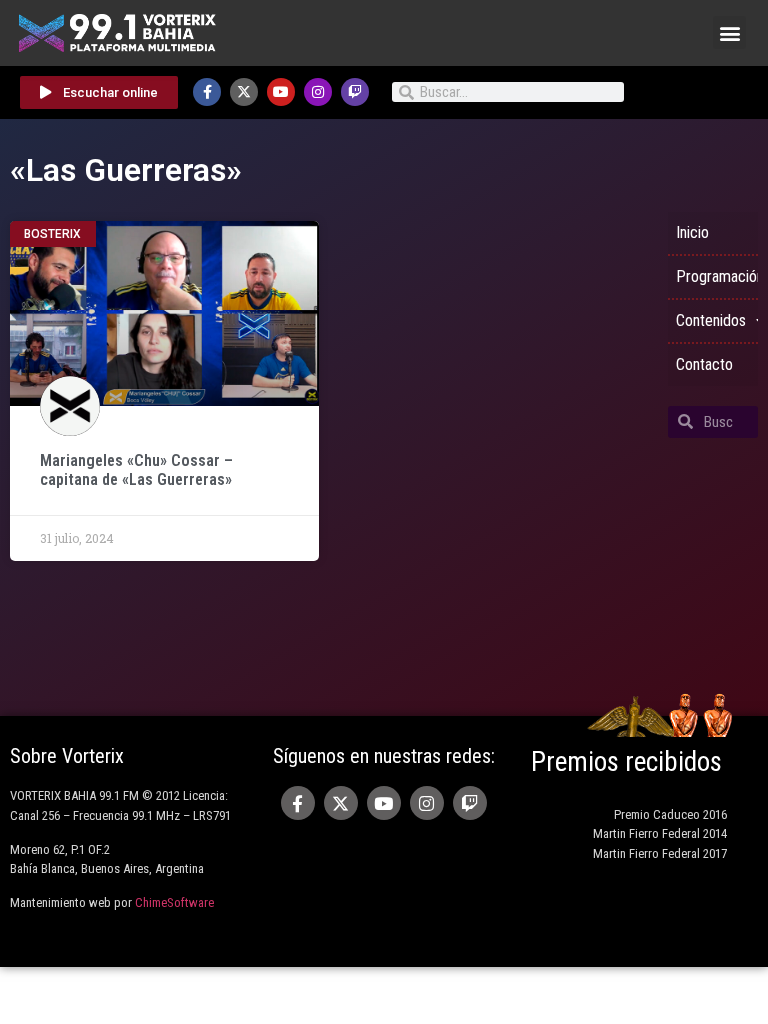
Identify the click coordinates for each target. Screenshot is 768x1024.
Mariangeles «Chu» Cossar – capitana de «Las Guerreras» (136, 470)
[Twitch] (355, 92)
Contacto (704, 364)
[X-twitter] (244, 92)
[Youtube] (281, 92)
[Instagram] (318, 92)
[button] (729, 32)
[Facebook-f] (207, 92)
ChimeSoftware (174, 902)
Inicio (692, 232)
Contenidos (711, 320)
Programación (717, 276)
